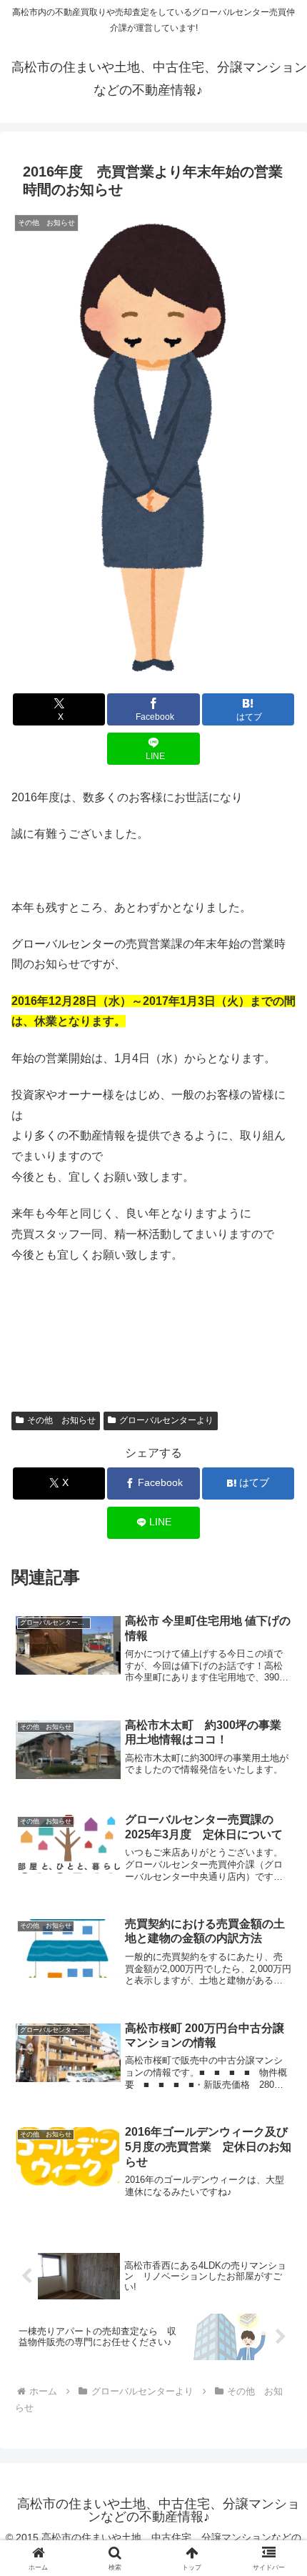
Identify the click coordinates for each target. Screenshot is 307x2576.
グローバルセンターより (166, 1420)
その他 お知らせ (61, 1420)
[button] (277, 2022)
